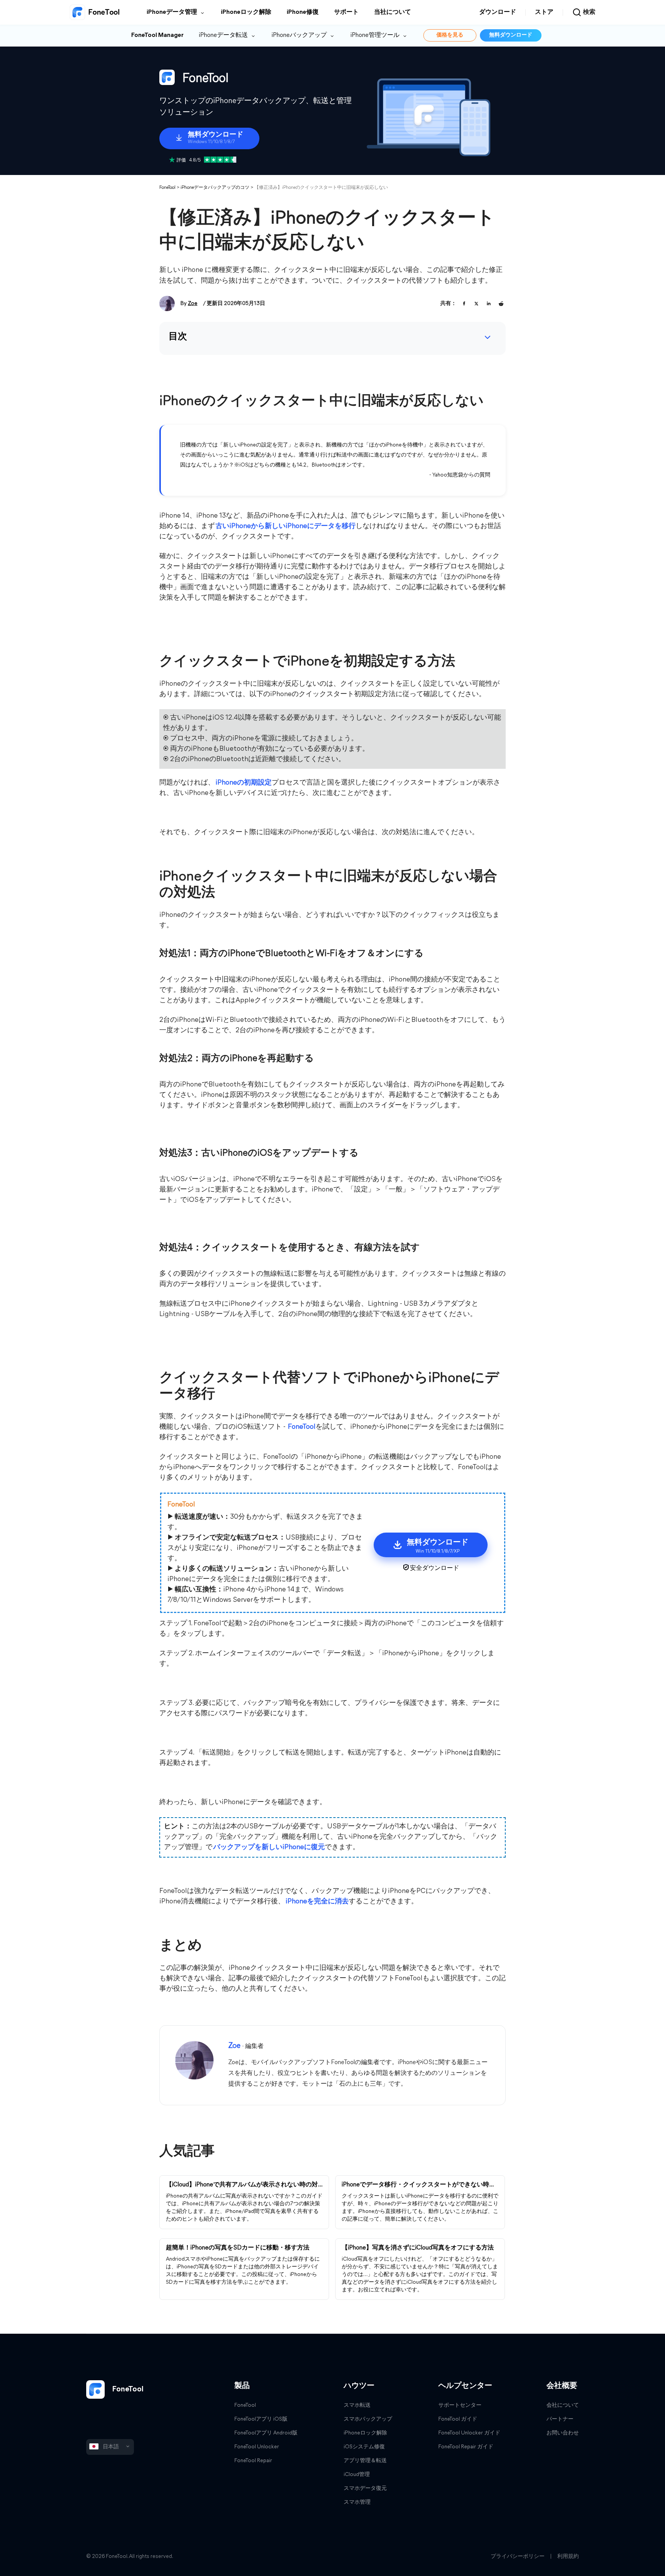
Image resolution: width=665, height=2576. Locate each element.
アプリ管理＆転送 (365, 2461)
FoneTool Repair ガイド (466, 2447)
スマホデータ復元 (365, 2489)
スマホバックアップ (368, 2419)
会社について (563, 2405)
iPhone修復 (303, 12)
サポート (346, 12)
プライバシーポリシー (518, 2557)
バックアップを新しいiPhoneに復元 (269, 1848)
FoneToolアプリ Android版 (266, 2433)
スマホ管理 (357, 2502)
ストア (544, 12)
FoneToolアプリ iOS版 (261, 2419)
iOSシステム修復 (364, 2447)
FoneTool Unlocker (257, 2447)
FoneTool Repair (253, 2461)
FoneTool (167, 188)
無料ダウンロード (511, 35)
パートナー (560, 2419)
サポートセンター (460, 2405)
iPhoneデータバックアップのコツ (215, 188)
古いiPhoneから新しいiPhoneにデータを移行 (286, 527)
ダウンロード (498, 12)
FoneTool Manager (157, 35)
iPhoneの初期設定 (244, 783)
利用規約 (568, 2557)
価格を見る (450, 35)
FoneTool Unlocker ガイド (469, 2433)
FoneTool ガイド (458, 2419)
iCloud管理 (357, 2475)
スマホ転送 (357, 2405)
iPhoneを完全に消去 (317, 1902)
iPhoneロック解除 (246, 12)
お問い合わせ (563, 2433)
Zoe (193, 304)
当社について (393, 12)
